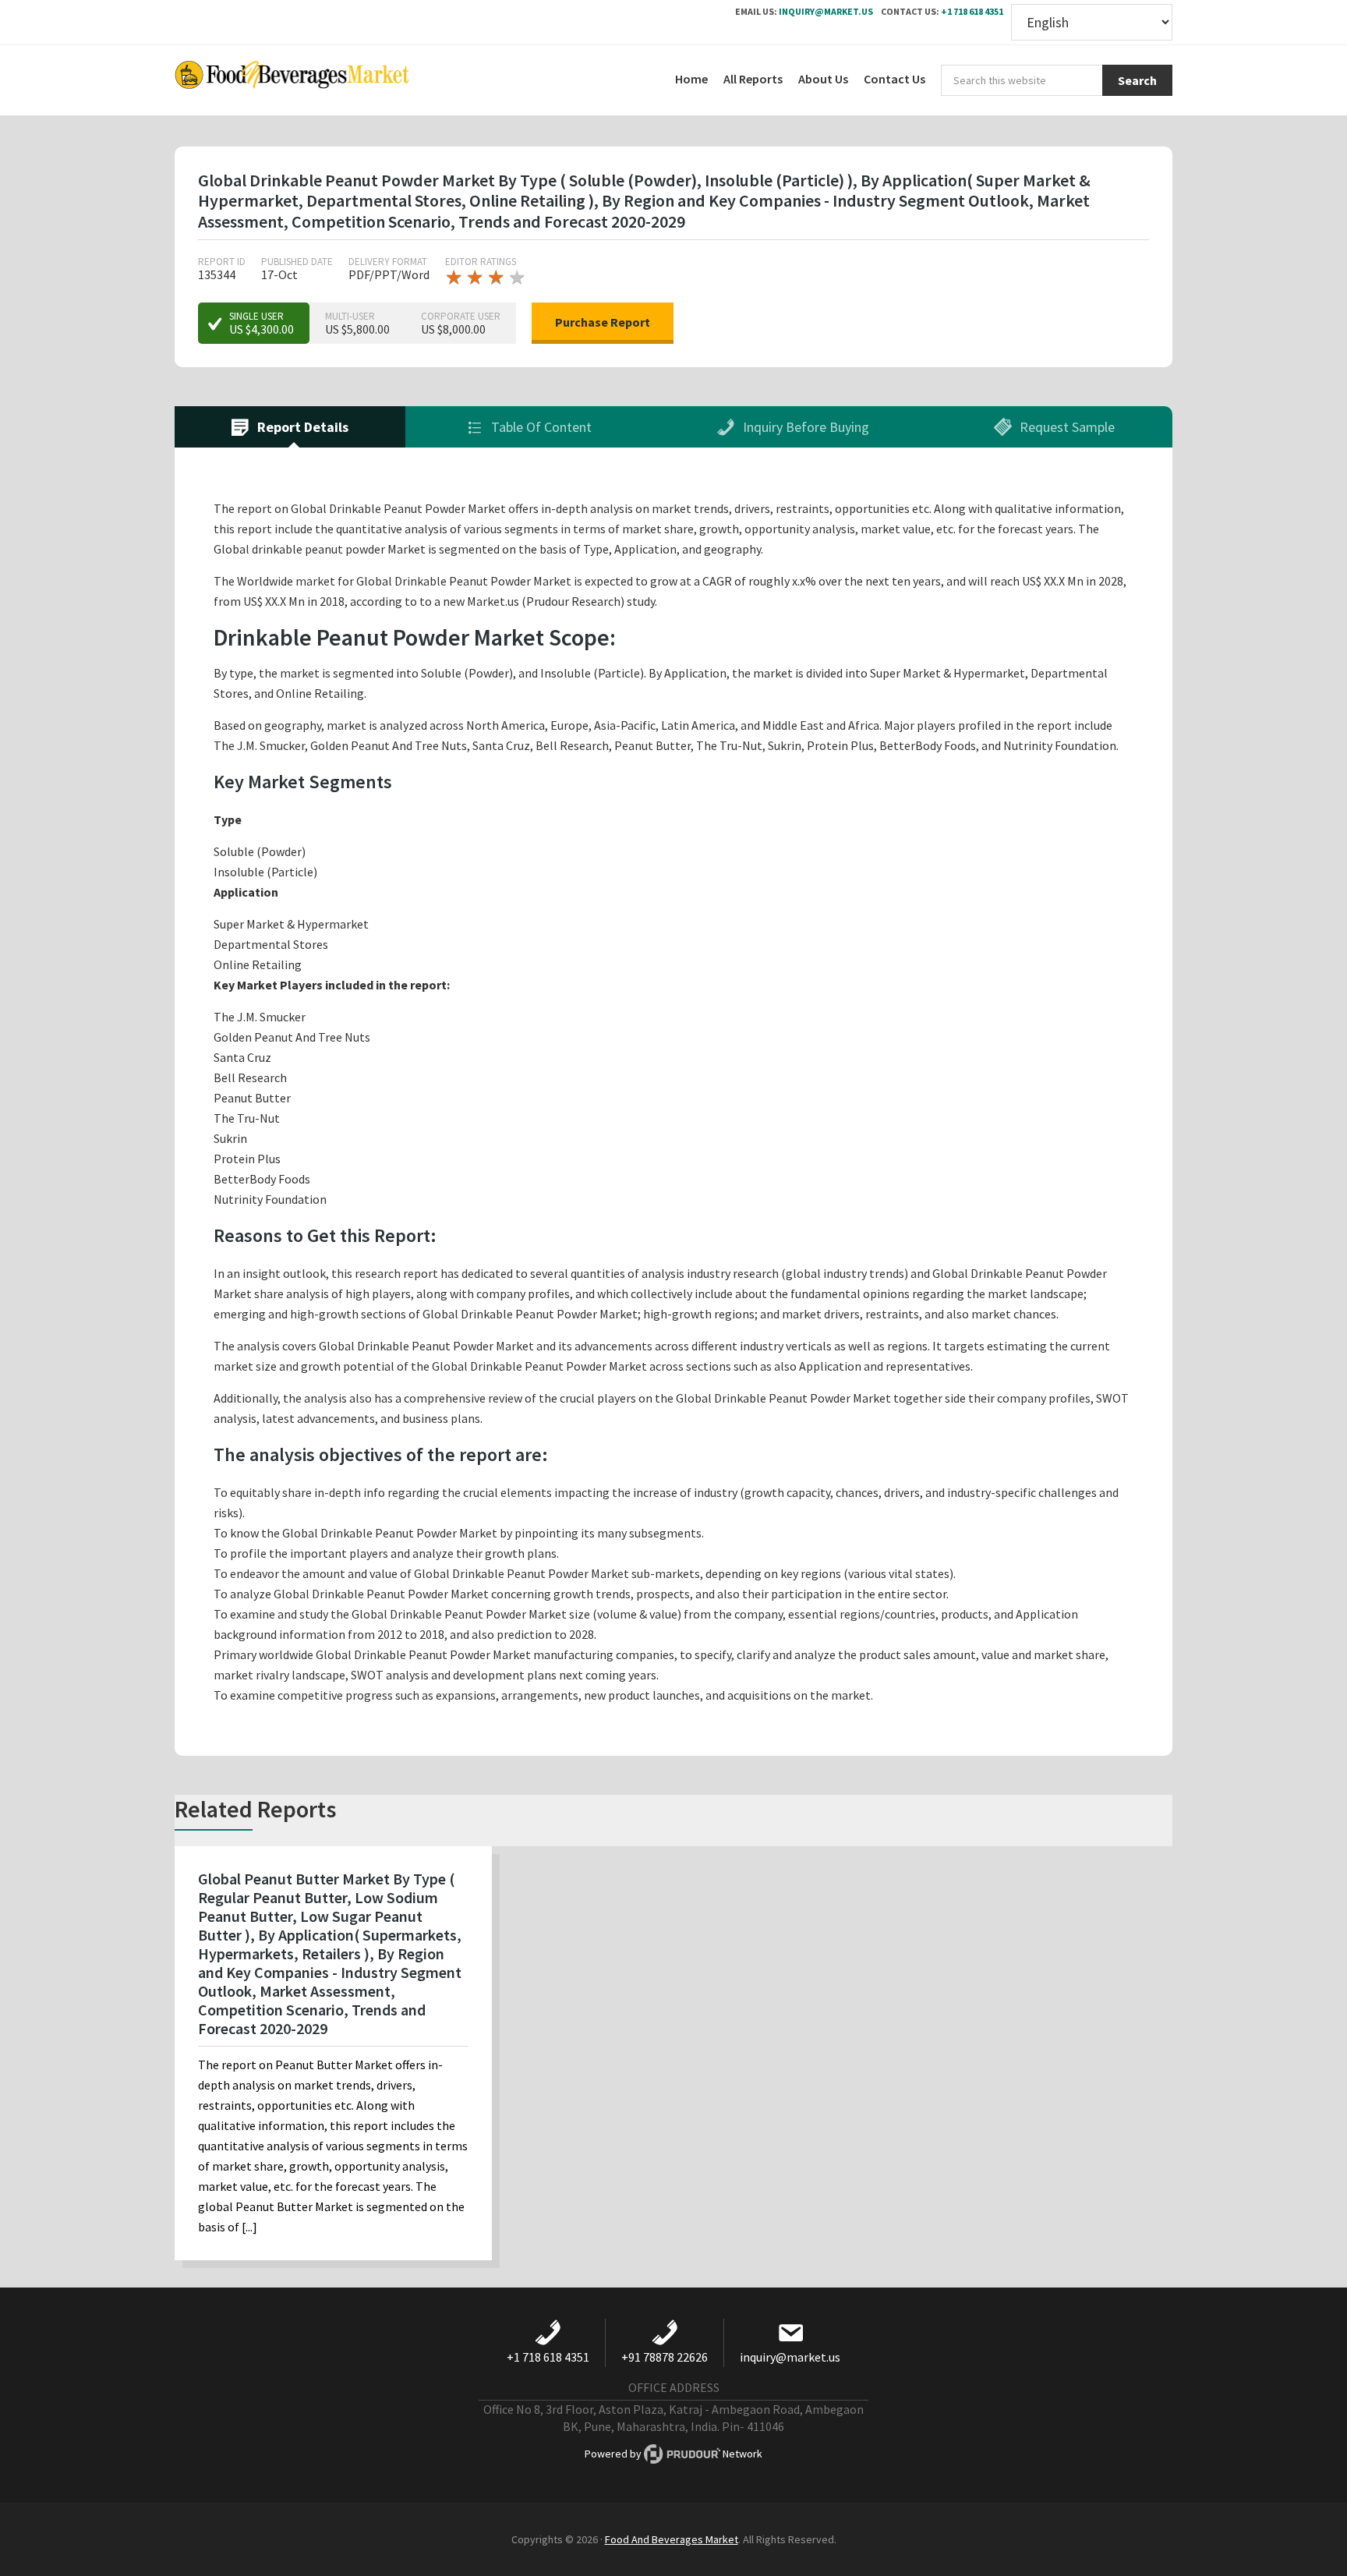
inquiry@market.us (826, 11)
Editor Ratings (481, 262)
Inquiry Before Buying (804, 427)
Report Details (301, 427)
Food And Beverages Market (672, 2539)
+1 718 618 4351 (972, 11)
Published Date (297, 262)
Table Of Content (540, 427)
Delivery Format (388, 262)
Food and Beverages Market (292, 80)
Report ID (222, 262)
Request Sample (1066, 427)
